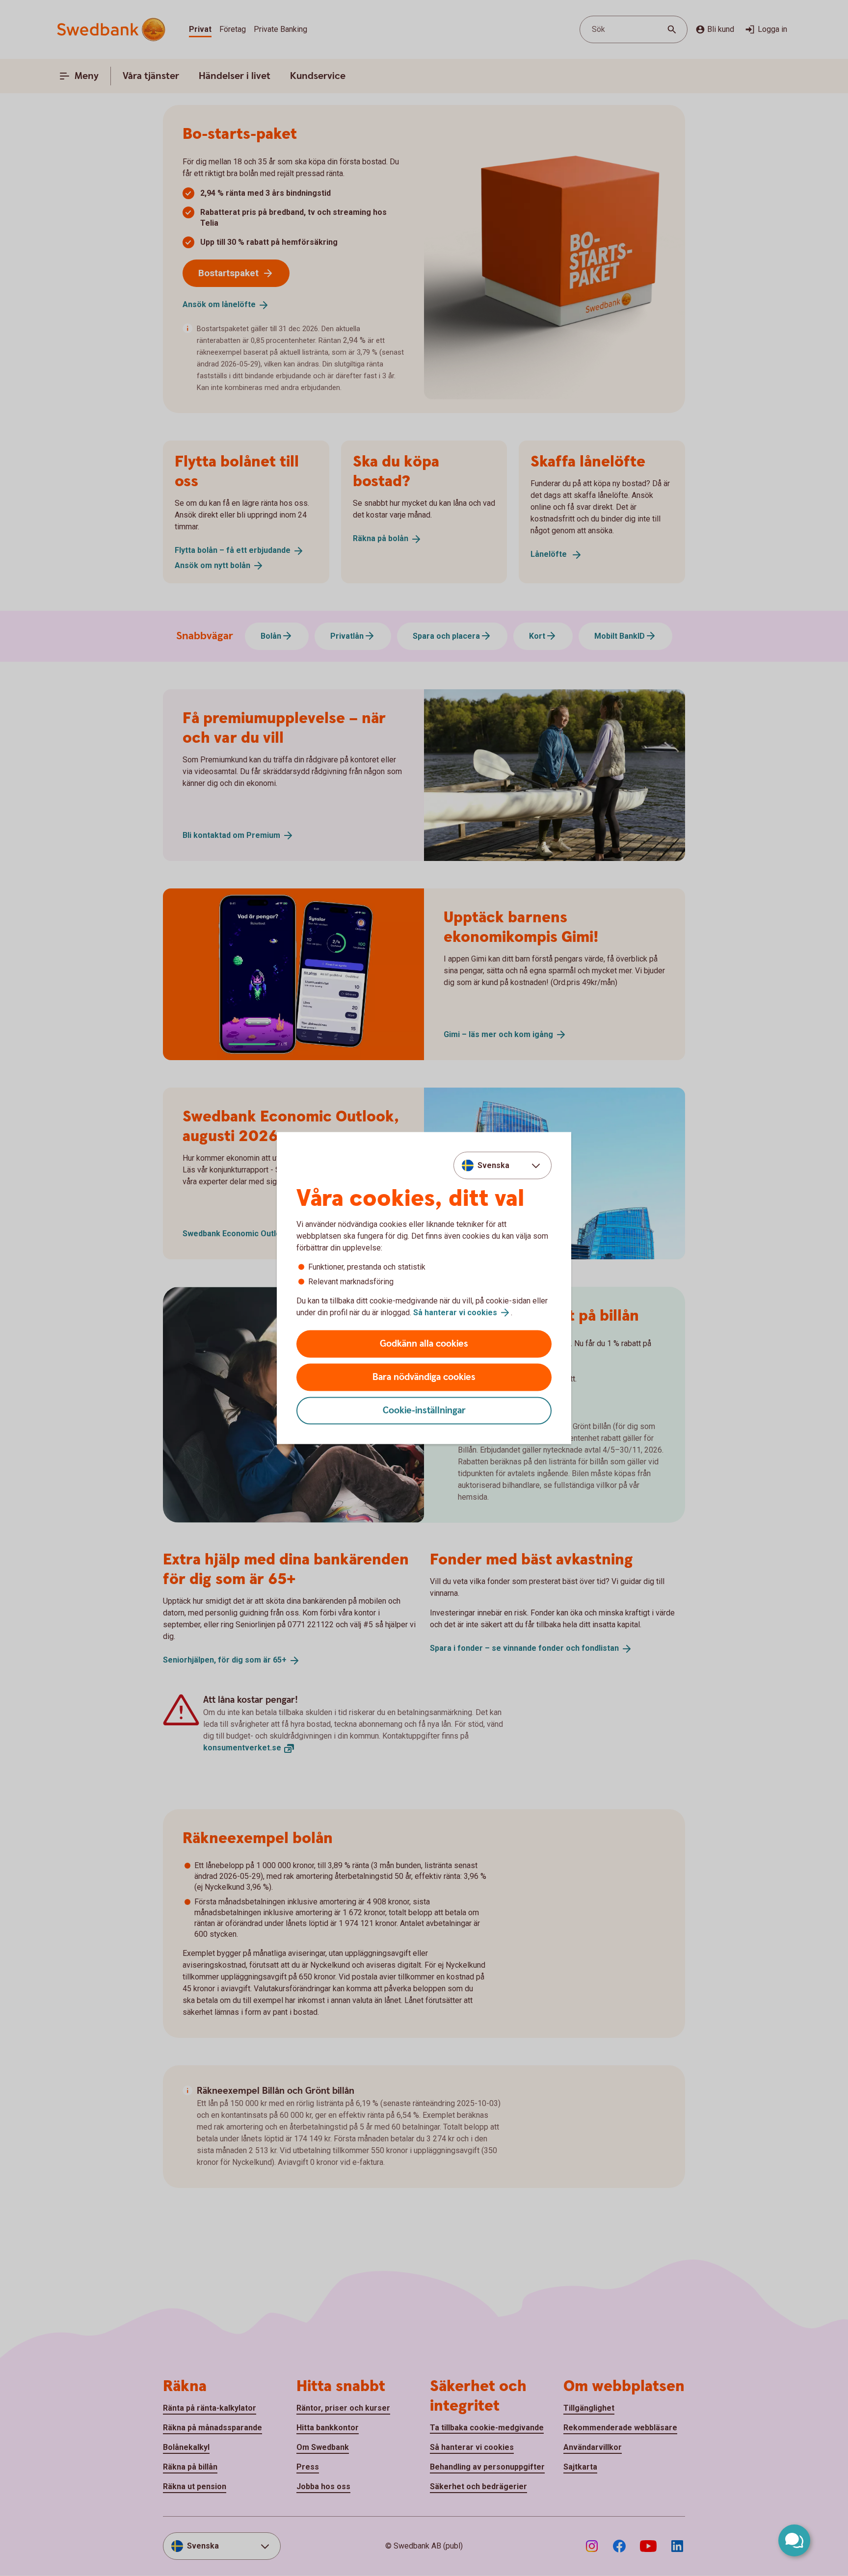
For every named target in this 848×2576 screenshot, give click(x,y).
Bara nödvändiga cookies (424, 1377)
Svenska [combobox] (493, 1165)
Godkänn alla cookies (424, 1344)
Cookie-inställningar (424, 1411)
